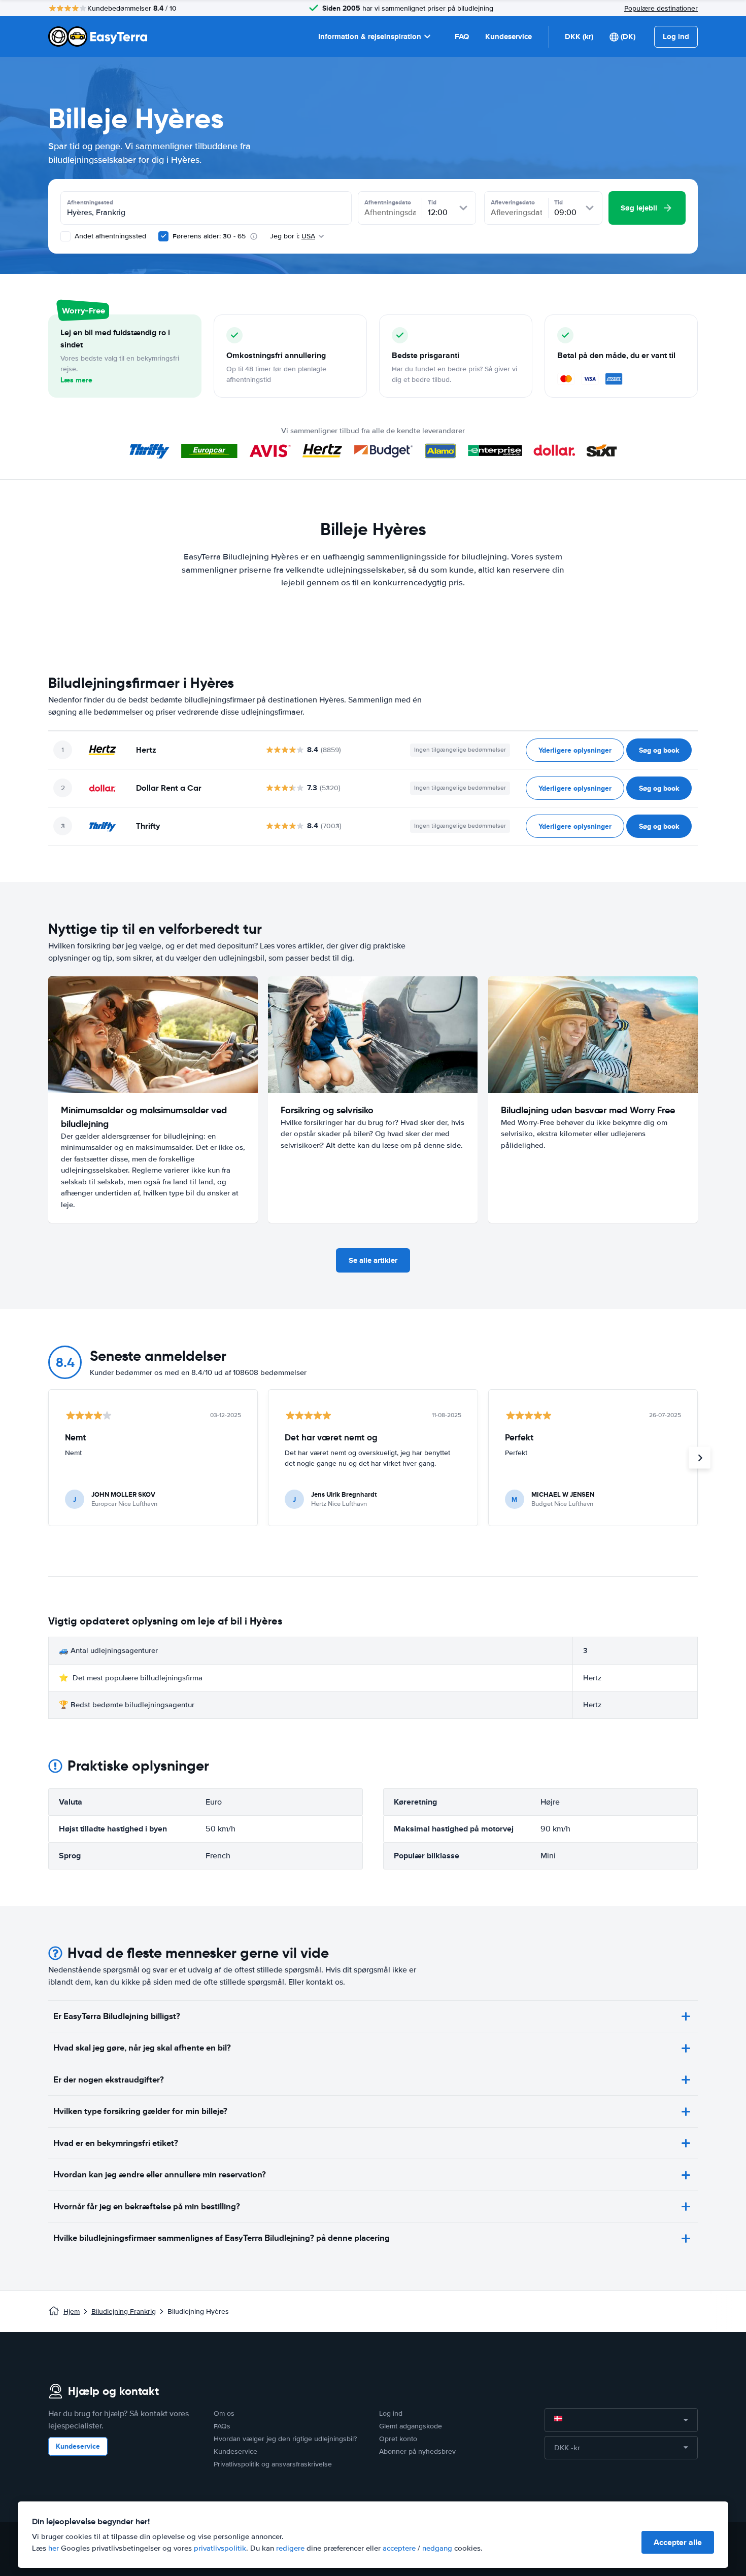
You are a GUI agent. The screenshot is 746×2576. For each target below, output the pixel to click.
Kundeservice (508, 37)
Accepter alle (678, 2542)
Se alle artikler (373, 1260)
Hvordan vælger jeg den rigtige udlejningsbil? (285, 2439)
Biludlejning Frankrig (124, 2312)
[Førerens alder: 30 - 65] (163, 236)
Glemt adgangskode (411, 2426)
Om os (224, 2413)
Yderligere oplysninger (575, 750)
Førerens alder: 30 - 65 (209, 236)
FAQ (462, 37)
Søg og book (659, 750)
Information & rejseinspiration (370, 37)
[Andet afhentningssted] (65, 236)
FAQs (222, 2426)
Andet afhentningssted (109, 236)
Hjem (72, 2312)
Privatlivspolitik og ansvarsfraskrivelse (273, 2464)
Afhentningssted (90, 202)
